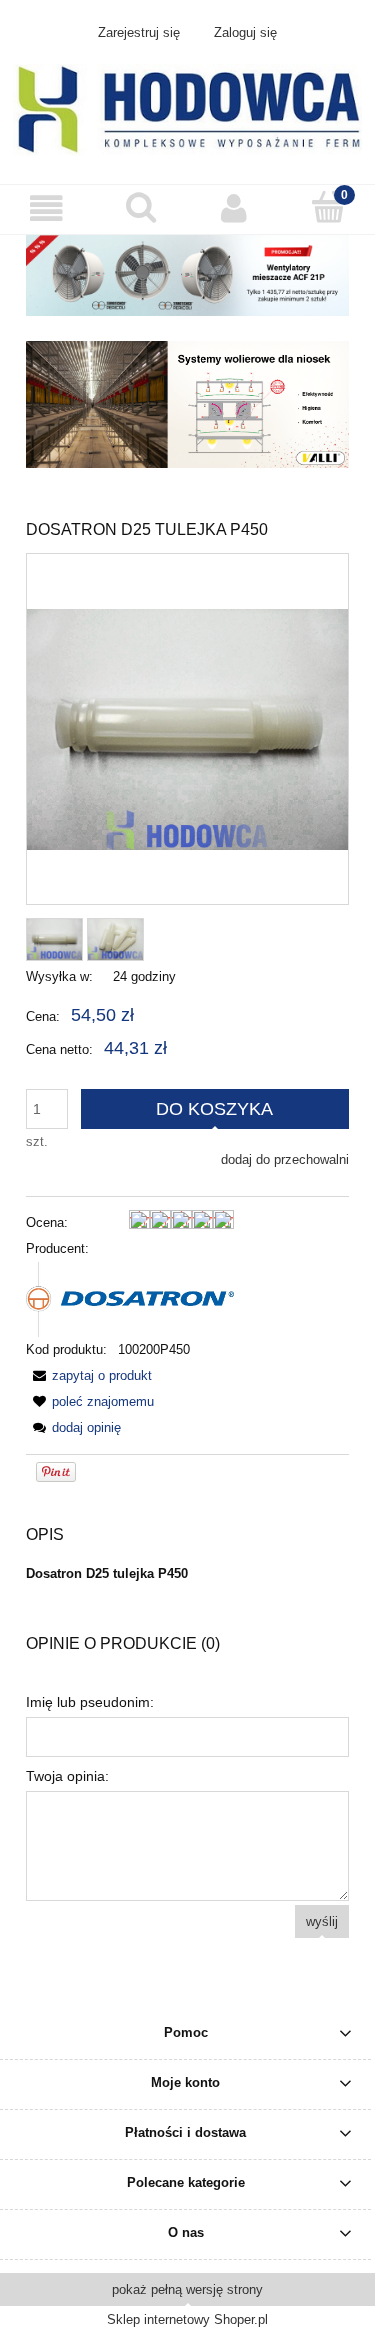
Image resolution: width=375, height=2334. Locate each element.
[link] (187, 405)
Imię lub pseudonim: (90, 1702)
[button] (47, 208)
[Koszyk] (328, 207)
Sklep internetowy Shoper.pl (187, 2319)
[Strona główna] (187, 108)
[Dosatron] (130, 1298)
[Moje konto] (235, 208)
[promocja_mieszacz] (187, 274)
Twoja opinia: (67, 1776)
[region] (187, 405)
